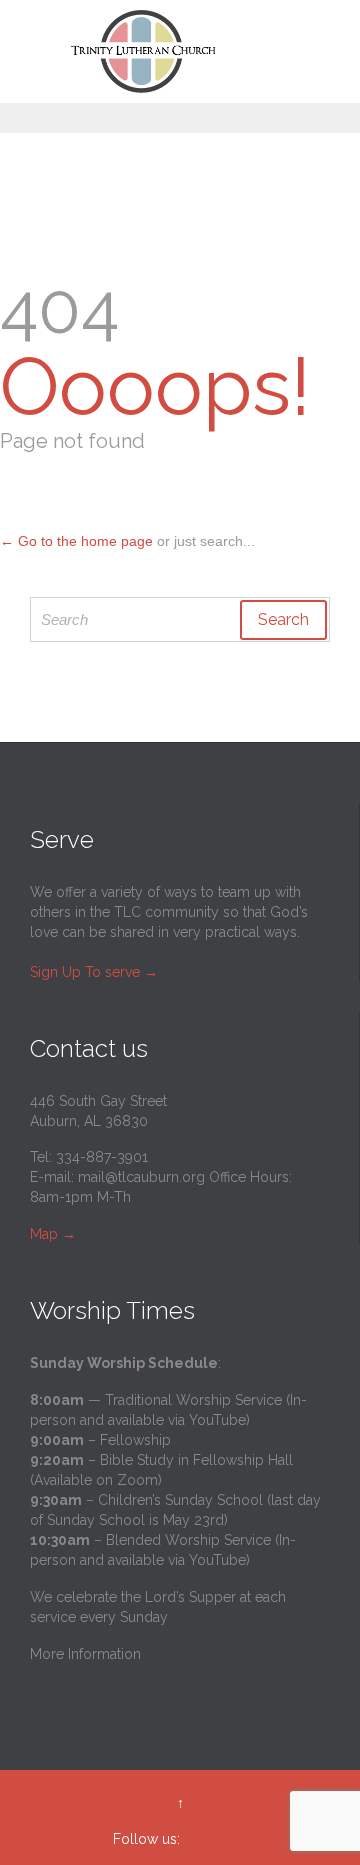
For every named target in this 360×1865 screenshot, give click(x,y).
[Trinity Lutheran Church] (192, 51)
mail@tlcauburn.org (141, 1177)
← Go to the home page (76, 541)
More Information (85, 1654)
